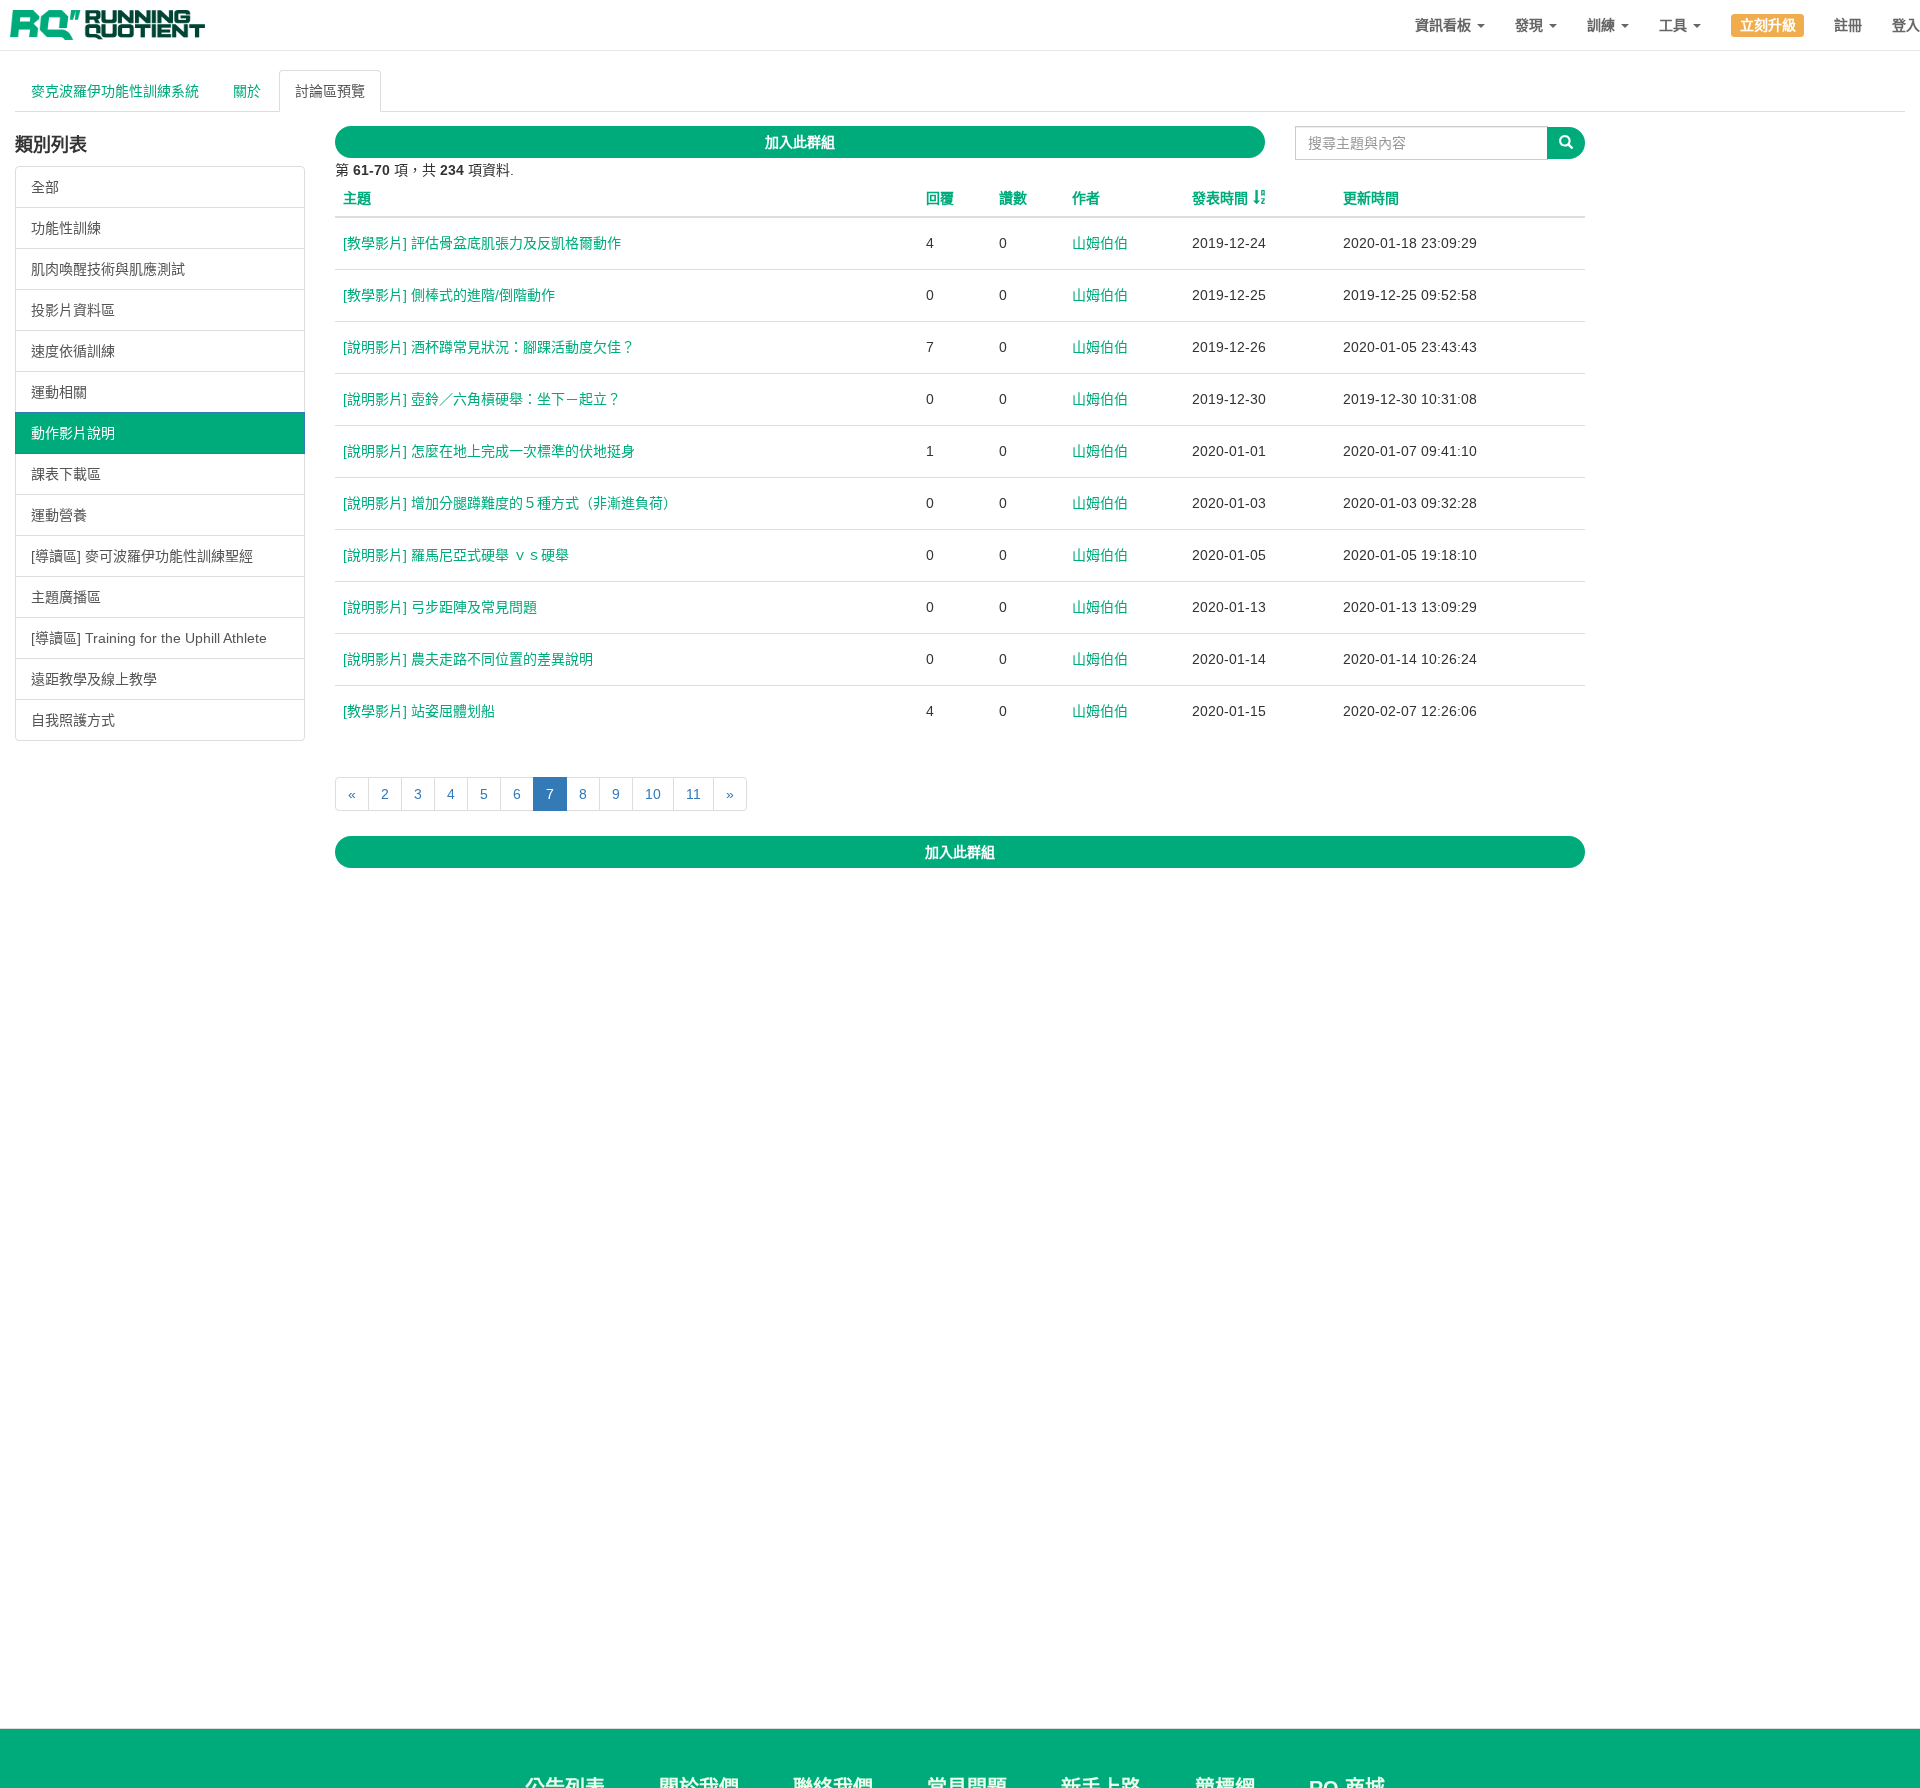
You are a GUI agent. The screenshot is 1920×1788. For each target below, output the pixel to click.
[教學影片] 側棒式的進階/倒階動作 (449, 295)
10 (653, 794)
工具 (1675, 25)
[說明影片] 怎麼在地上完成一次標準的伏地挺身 (489, 451)
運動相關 (59, 392)
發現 (1531, 25)
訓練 (1603, 25)
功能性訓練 (66, 228)
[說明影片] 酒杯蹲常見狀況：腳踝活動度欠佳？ (489, 347)
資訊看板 (1445, 25)
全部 (45, 187)
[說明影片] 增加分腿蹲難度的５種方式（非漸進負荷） (510, 503)
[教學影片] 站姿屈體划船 (419, 711)
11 (693, 794)
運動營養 (59, 515)
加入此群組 (800, 142)
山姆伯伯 (1100, 243)
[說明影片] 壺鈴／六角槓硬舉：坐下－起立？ (482, 399)
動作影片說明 (73, 433)
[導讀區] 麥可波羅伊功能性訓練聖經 (142, 556)
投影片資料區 (73, 310)
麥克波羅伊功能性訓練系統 (115, 91)
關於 (247, 91)
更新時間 (1371, 198)
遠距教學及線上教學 (94, 679)
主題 (357, 198)
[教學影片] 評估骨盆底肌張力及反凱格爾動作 (482, 243)
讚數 (1013, 198)
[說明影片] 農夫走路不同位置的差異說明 (468, 659)
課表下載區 (66, 474)
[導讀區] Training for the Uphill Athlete (149, 638)
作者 (1086, 198)
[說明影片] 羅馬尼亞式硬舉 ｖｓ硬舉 (456, 555)
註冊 (1848, 25)
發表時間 (1220, 198)
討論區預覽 (330, 91)
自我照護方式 (73, 720)
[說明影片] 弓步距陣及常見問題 (440, 607)
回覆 (940, 198)
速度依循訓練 (73, 351)
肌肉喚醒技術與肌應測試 (108, 269)
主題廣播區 (66, 597)
